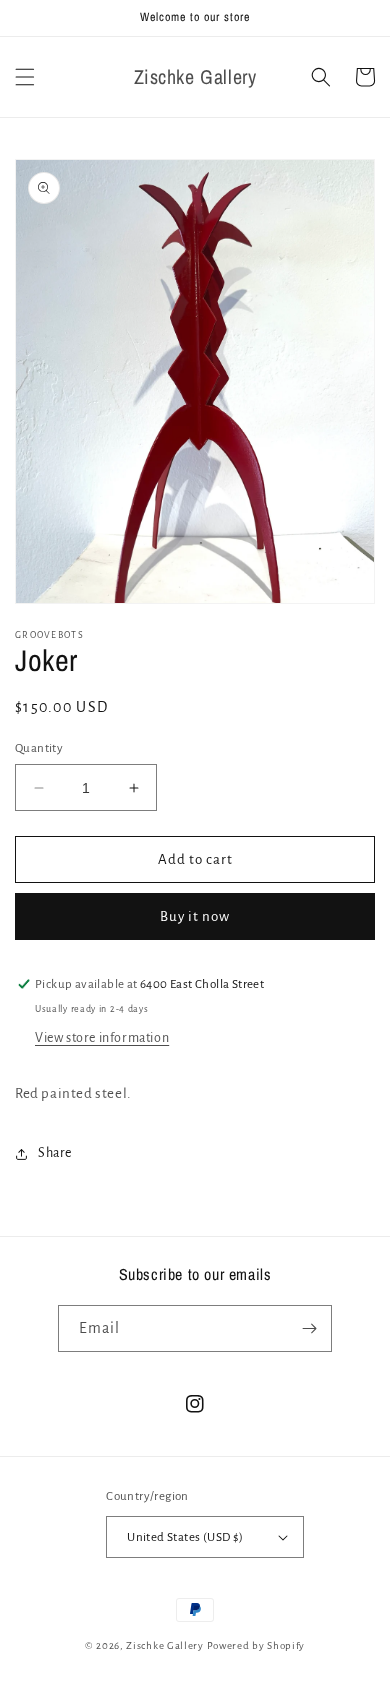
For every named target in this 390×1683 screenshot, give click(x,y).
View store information (102, 1038)
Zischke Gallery (165, 1645)
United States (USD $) (185, 1537)
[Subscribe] (309, 1328)
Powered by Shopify (256, 1645)
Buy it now (195, 916)
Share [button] (55, 1153)
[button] (25, 77)
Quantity (39, 748)
